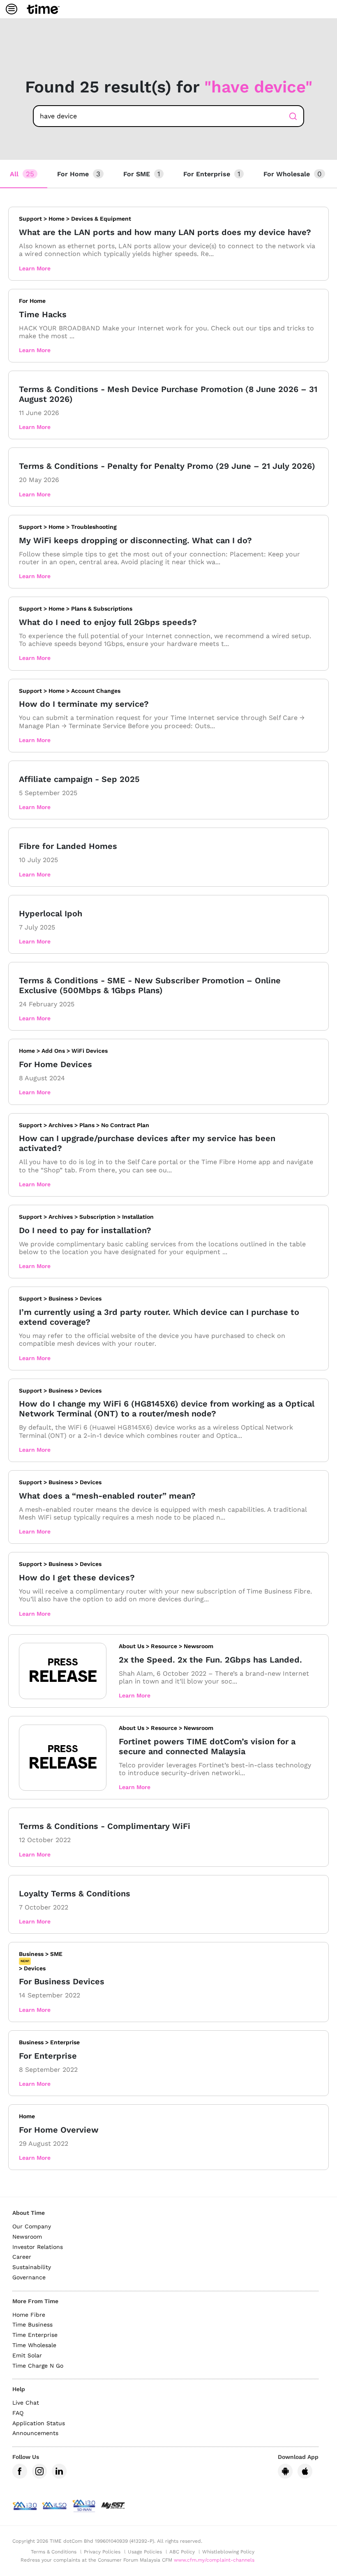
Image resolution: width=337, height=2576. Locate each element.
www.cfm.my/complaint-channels (214, 2560)
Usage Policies (145, 2552)
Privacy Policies (102, 2552)
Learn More (35, 268)
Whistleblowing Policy (228, 2552)
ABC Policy (182, 2552)
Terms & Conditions (54, 2552)
